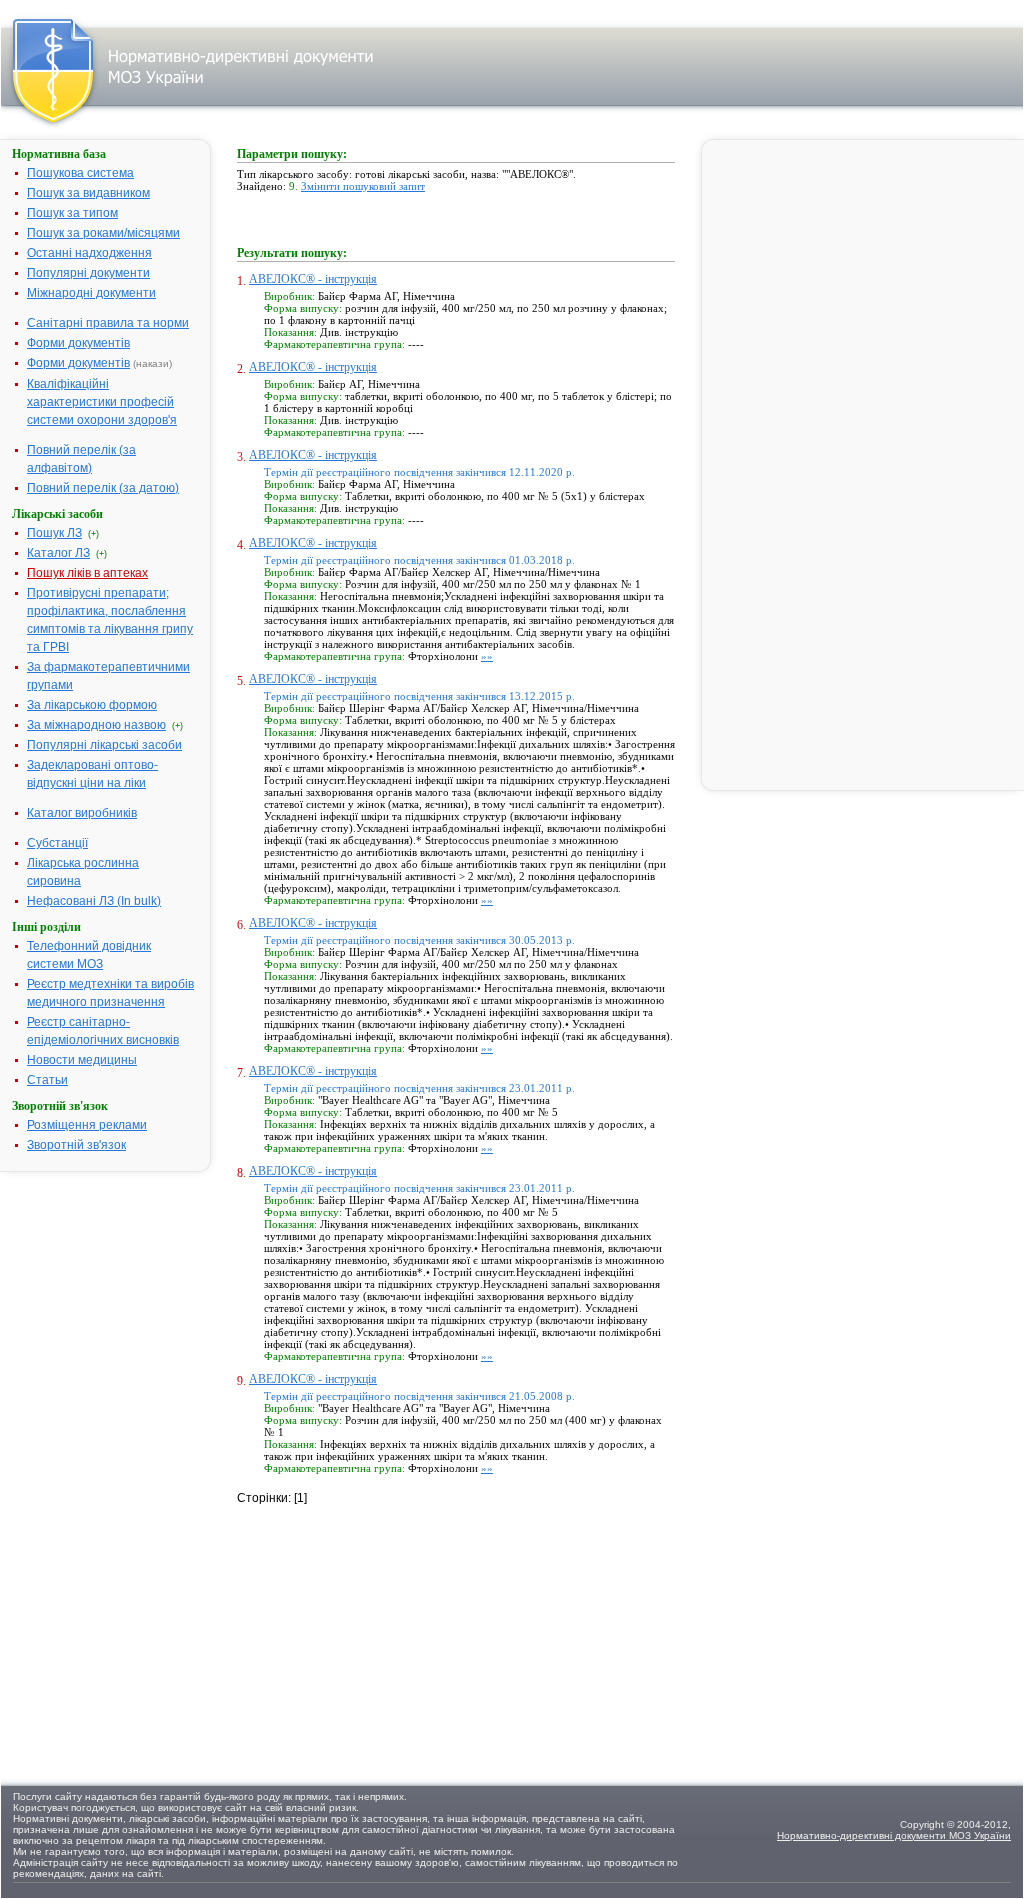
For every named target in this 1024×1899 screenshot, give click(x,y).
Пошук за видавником (88, 193)
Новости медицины (82, 1060)
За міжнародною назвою (96, 725)
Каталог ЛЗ (58, 553)
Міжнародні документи (91, 293)
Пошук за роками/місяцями (103, 233)
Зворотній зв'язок (76, 1145)
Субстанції (57, 843)
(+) (93, 534)
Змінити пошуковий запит (363, 186)
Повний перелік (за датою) (103, 488)
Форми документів (78, 343)
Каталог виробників (82, 813)
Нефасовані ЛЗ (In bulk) (94, 901)
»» (487, 656)
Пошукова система (80, 173)
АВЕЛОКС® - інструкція (313, 279)
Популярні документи (88, 273)
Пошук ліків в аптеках (87, 573)
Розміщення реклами (87, 1125)
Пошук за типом (72, 213)
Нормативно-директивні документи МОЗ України (894, 1835)
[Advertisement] (387, 1632)
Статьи (47, 1080)
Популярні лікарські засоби (104, 745)
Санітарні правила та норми (108, 323)
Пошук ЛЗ (54, 533)
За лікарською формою (92, 705)
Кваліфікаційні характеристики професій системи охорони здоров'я (102, 402)
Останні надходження (89, 253)
